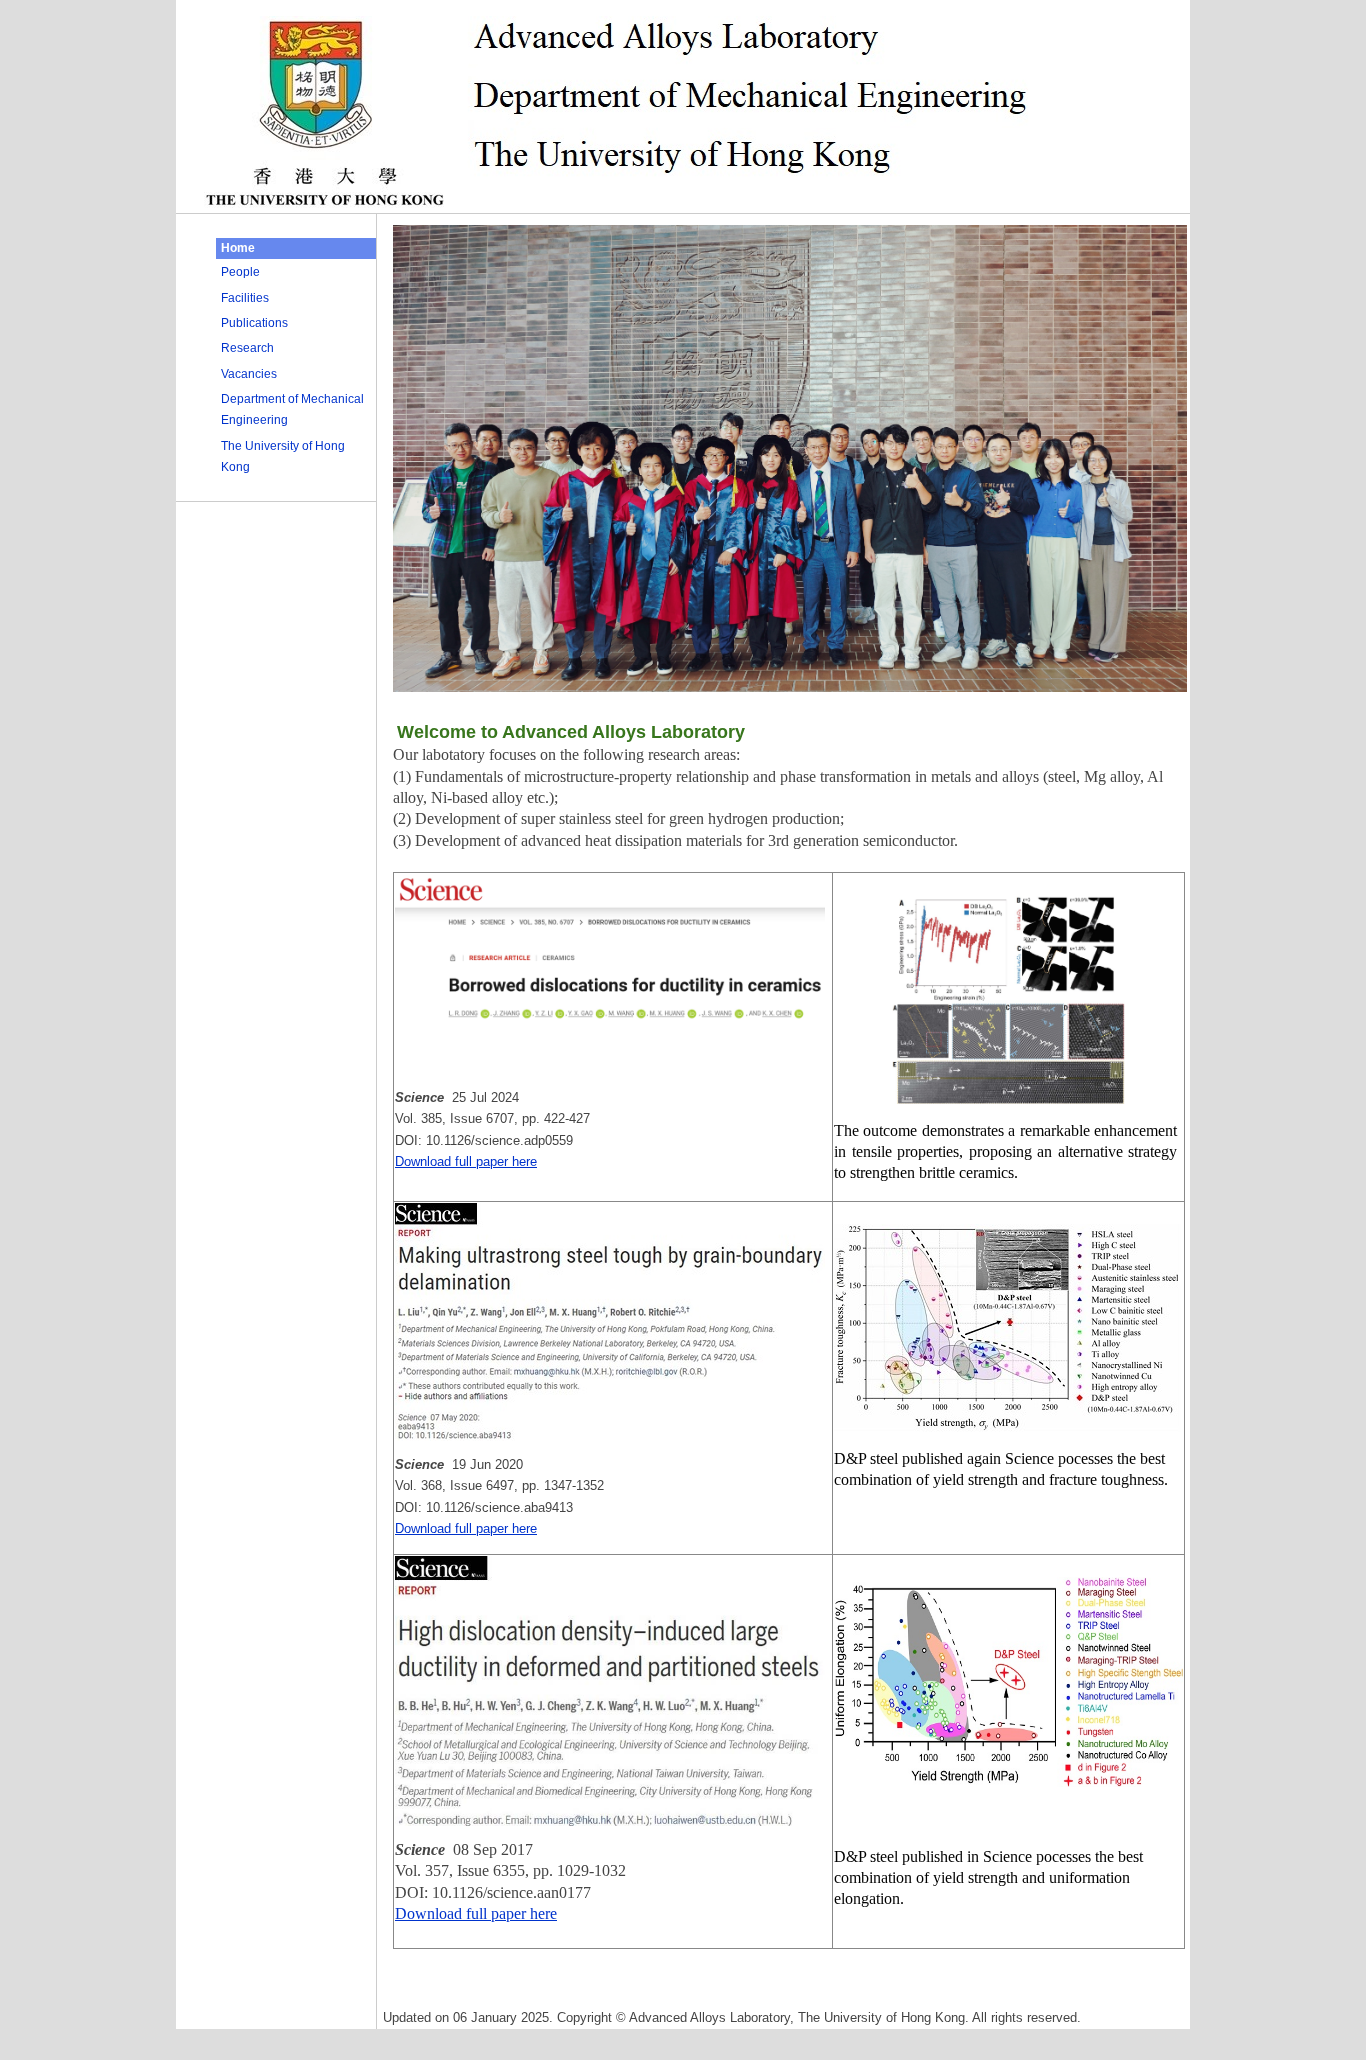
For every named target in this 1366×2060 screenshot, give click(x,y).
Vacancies (249, 374)
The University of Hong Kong (283, 456)
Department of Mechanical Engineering (292, 409)
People (240, 272)
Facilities (245, 298)
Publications (254, 323)
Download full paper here (466, 1161)
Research (247, 348)
